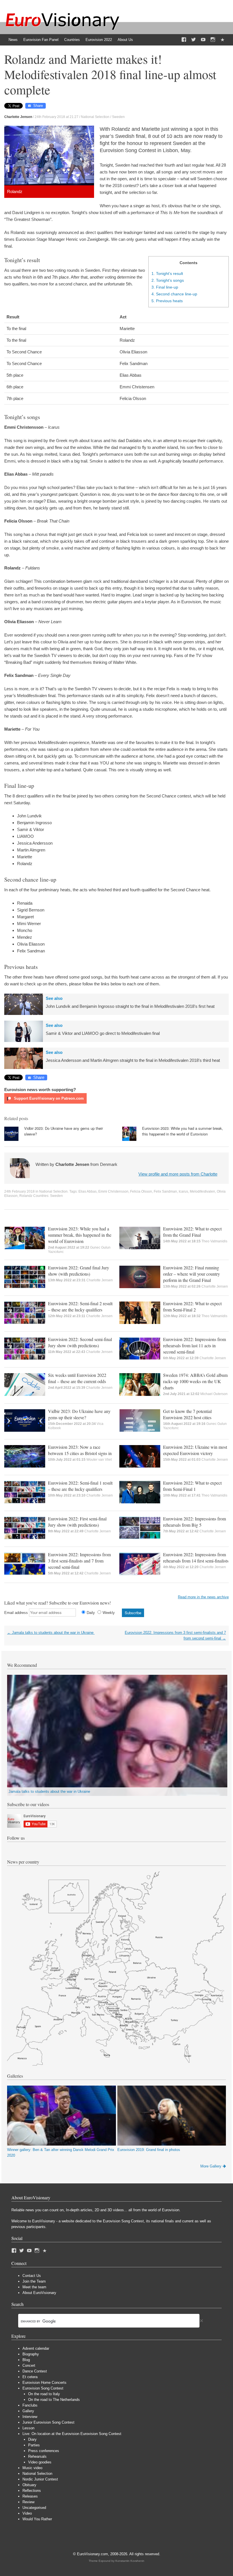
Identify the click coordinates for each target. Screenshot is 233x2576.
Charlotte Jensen (100, 1280)
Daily (91, 1613)
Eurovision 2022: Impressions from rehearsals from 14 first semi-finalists (196, 1558)
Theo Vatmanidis (214, 1241)
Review (28, 2502)
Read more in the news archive (203, 1597)
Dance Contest (35, 2371)
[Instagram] (213, 40)
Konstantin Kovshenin (130, 2561)
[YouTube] (203, 40)
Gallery (28, 2411)
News (13, 40)
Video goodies (40, 2462)
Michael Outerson (214, 1394)
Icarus (183, 1191)
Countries (72, 40)
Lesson (28, 2428)
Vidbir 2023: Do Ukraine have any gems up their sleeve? (79, 1414)
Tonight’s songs (168, 280)
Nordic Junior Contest (40, 2479)
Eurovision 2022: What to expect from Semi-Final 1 (192, 1486)
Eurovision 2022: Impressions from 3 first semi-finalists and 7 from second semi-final (79, 1561)
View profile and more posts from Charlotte (178, 1174)
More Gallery (211, 2166)
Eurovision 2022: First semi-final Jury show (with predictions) (77, 1522)
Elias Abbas (88, 1191)
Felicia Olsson (141, 1191)
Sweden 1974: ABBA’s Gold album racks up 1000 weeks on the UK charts (195, 1381)
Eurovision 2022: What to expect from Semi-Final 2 (192, 1306)
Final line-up (165, 287)
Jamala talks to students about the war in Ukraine (51, 1633)
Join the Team (34, 2281)
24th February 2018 (19, 1191)
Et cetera (30, 2377)
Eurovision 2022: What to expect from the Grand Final (192, 1232)
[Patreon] (222, 40)
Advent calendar (36, 2348)
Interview (30, 2417)
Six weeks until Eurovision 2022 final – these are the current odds (77, 1378)
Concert (29, 2365)
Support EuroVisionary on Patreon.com (48, 1098)
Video (27, 2513)
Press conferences (44, 2451)
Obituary (29, 2485)
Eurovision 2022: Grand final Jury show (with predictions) (79, 1271)
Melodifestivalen (202, 1191)
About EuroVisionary (39, 2293)
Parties (34, 2445)
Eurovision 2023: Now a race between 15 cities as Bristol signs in (80, 1450)
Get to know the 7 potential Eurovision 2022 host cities (187, 1414)
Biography (31, 2354)
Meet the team (34, 2287)
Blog (26, 2360)
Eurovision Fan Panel (41, 40)
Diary (32, 2439)
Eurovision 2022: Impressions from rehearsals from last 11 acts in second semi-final (194, 1345)
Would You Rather (37, 2519)
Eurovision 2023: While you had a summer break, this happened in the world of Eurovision (183, 1131)
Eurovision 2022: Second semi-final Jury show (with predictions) (80, 1342)
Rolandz (26, 1196)
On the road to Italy (44, 2394)
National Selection (95, 117)
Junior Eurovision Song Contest (48, 2422)
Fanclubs (30, 2405)
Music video (32, 2468)
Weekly (109, 1613)
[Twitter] (194, 40)
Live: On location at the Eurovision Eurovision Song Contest (72, 2434)
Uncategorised (34, 2508)
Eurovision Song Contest (43, 2388)
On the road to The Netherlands (54, 2400)
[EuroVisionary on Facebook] (184, 40)
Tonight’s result (167, 273)
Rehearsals (37, 2456)
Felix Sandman (165, 1191)
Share (38, 106)
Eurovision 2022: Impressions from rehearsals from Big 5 (194, 1522)
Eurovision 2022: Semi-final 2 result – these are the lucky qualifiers (80, 1306)
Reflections (32, 2491)
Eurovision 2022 (99, 40)
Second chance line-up (174, 294)
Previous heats (167, 301)
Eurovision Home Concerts (44, 2383)
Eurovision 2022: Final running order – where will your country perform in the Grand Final (192, 1274)
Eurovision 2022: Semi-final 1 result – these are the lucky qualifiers (80, 1486)
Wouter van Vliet (99, 1460)
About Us (125, 40)
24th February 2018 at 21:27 (57, 117)
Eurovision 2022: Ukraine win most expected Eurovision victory (195, 1450)
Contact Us (32, 2276)
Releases (30, 2496)
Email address (16, 1613)
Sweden (118, 117)
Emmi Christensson (113, 1191)
